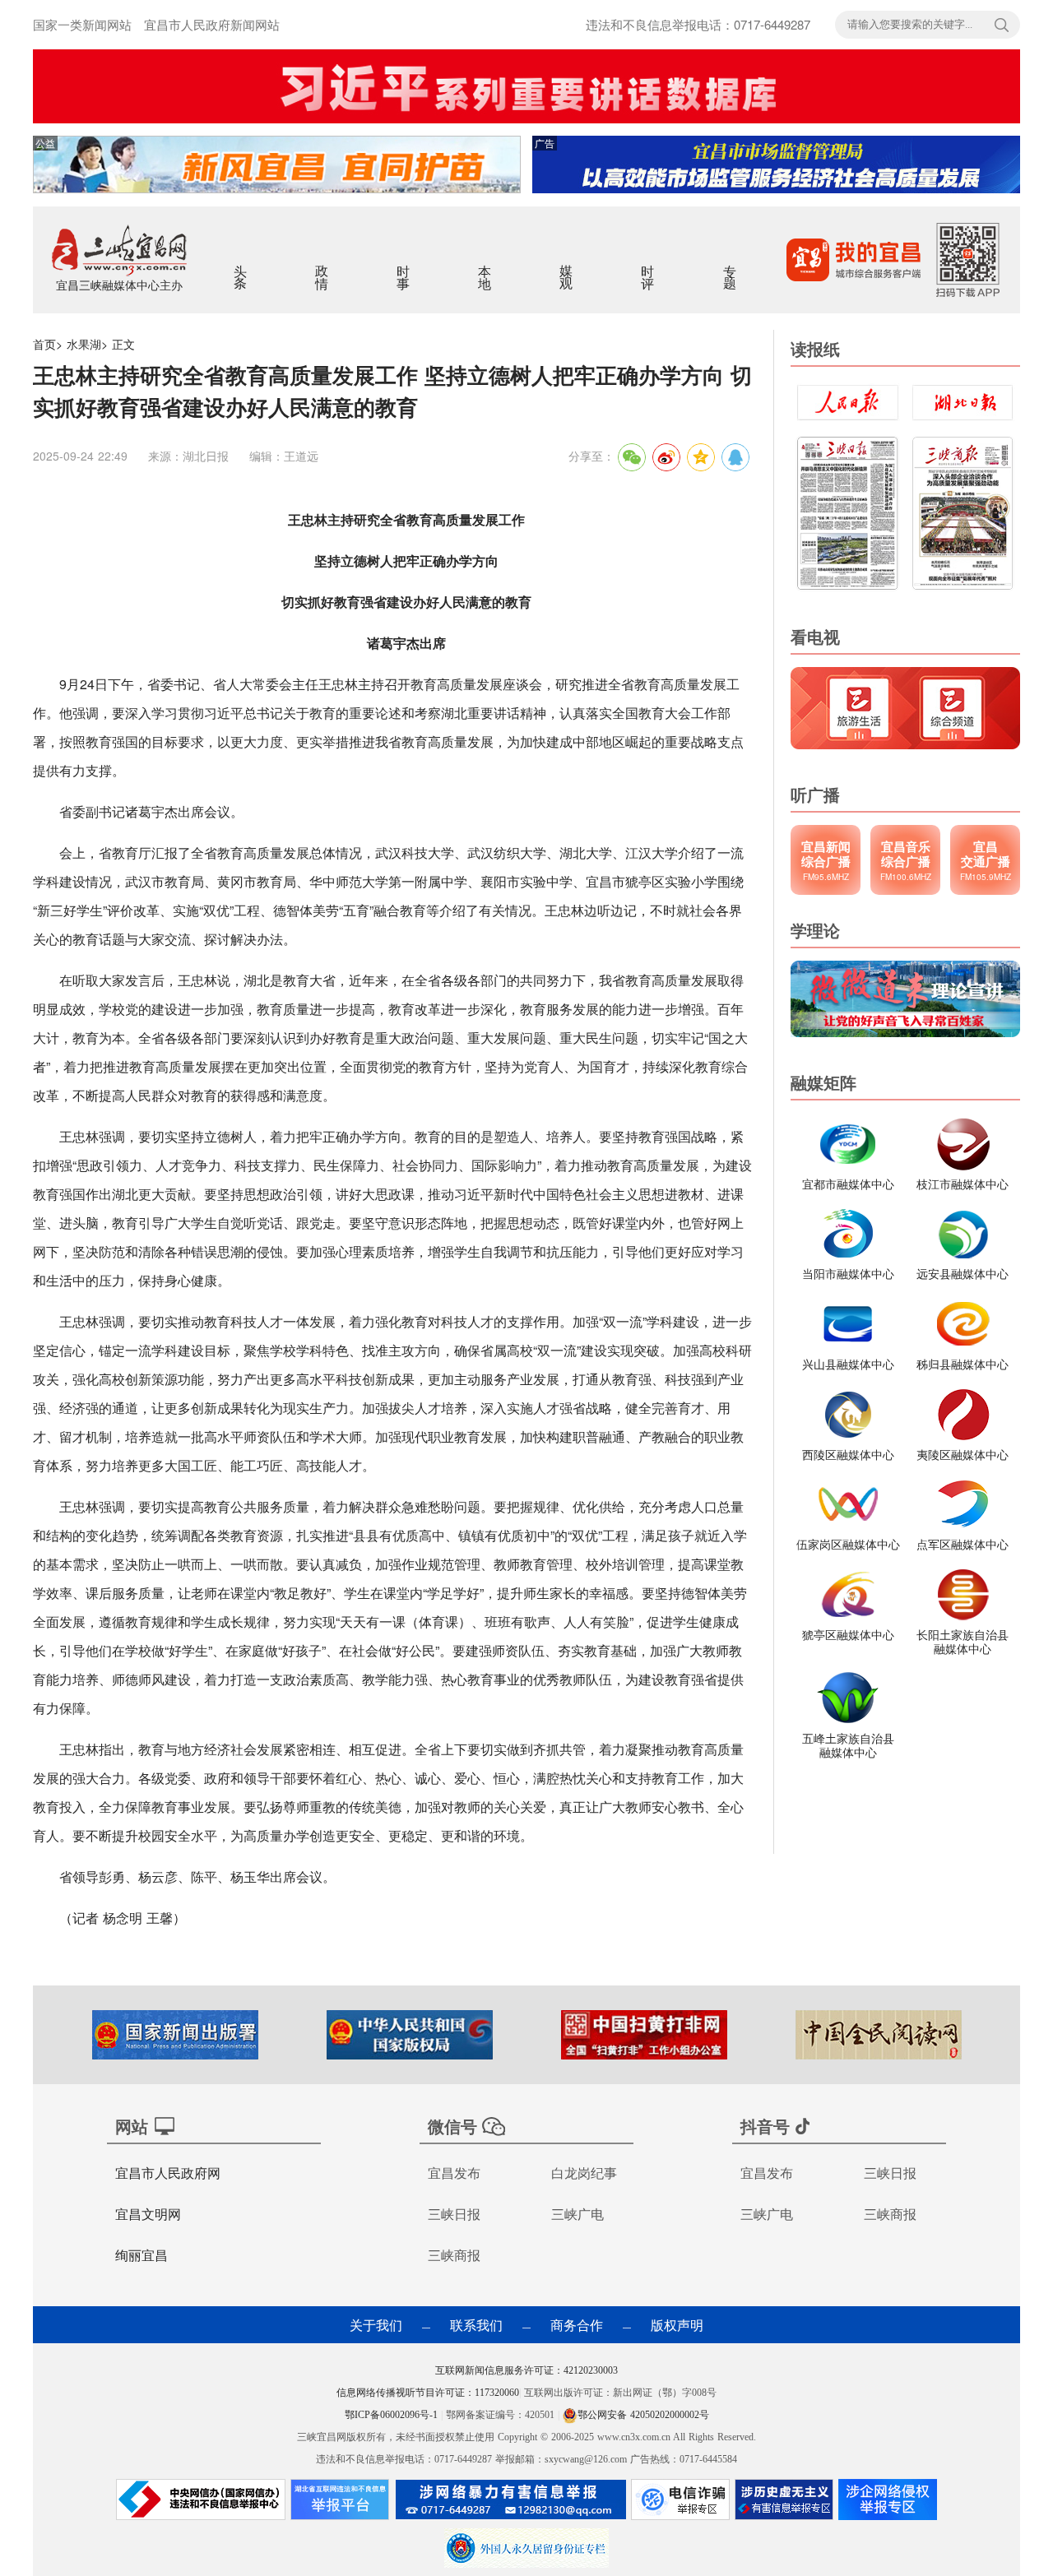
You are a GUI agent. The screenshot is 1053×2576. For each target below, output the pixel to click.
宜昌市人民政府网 (168, 2173)
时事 (404, 266)
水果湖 (84, 344)
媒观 (567, 266)
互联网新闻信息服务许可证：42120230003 (526, 2370)
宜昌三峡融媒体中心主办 (119, 285)
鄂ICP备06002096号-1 (393, 2415)
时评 (649, 266)
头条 (241, 266)
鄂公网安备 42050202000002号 (643, 2415)
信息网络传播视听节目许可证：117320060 (428, 2393)
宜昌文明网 (148, 2214)
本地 (486, 266)
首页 (44, 344)
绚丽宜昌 (141, 2255)
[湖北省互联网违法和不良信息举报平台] (340, 2504)
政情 (323, 266)
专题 (731, 266)
